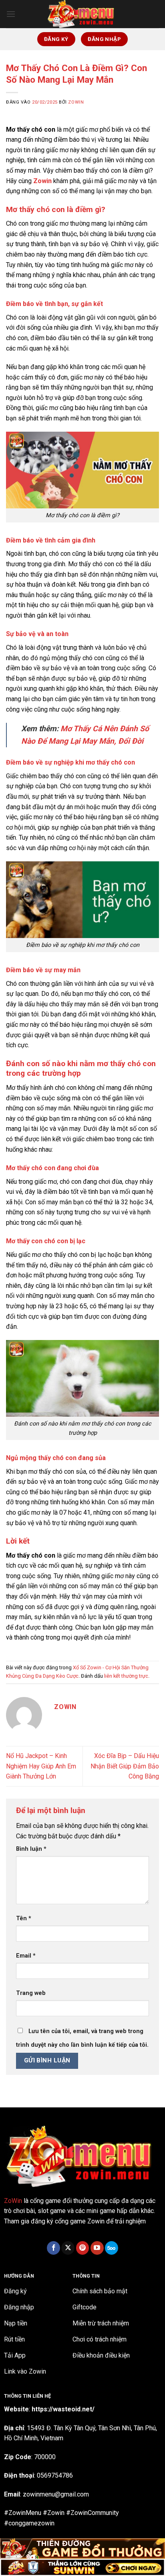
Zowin (76, 102)
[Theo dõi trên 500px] (112, 2248)
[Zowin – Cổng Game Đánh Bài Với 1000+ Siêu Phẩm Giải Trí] (82, 14)
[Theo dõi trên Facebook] (53, 2248)
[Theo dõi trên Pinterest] (83, 2248)
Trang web (31, 1993)
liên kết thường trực (126, 1676)
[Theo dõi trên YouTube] (97, 2248)
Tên (24, 1918)
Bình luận (31, 1849)
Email (26, 1956)
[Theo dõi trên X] (68, 2248)
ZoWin (13, 2201)
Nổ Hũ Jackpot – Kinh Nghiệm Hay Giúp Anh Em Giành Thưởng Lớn (41, 1766)
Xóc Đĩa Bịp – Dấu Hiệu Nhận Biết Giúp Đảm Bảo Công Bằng (125, 1766)
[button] (11, 14)
